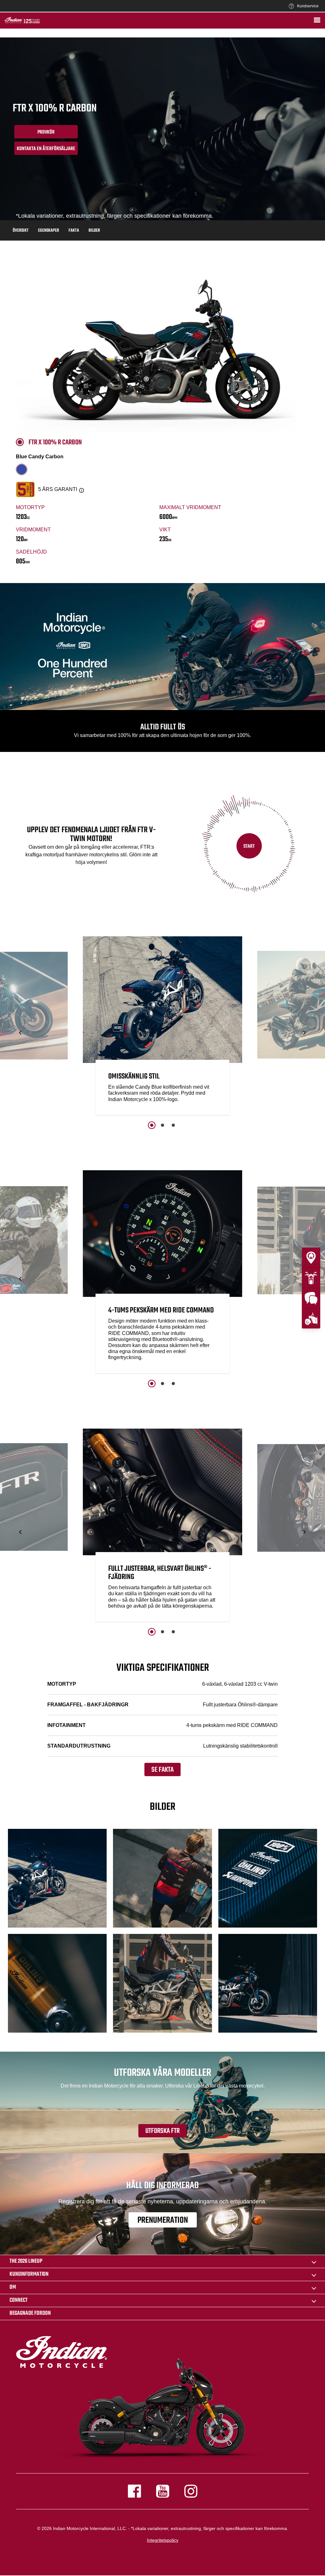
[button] (21, 1032)
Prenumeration (163, 2220)
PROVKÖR (46, 132)
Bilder (94, 231)
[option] (162, 1027)
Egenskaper (49, 231)
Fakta (74, 231)
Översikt (21, 231)
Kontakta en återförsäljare (46, 149)
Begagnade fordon (30, 2313)
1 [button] (152, 1125)
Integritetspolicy (163, 2540)
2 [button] (162, 1125)
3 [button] (173, 1125)
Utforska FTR (162, 2131)
